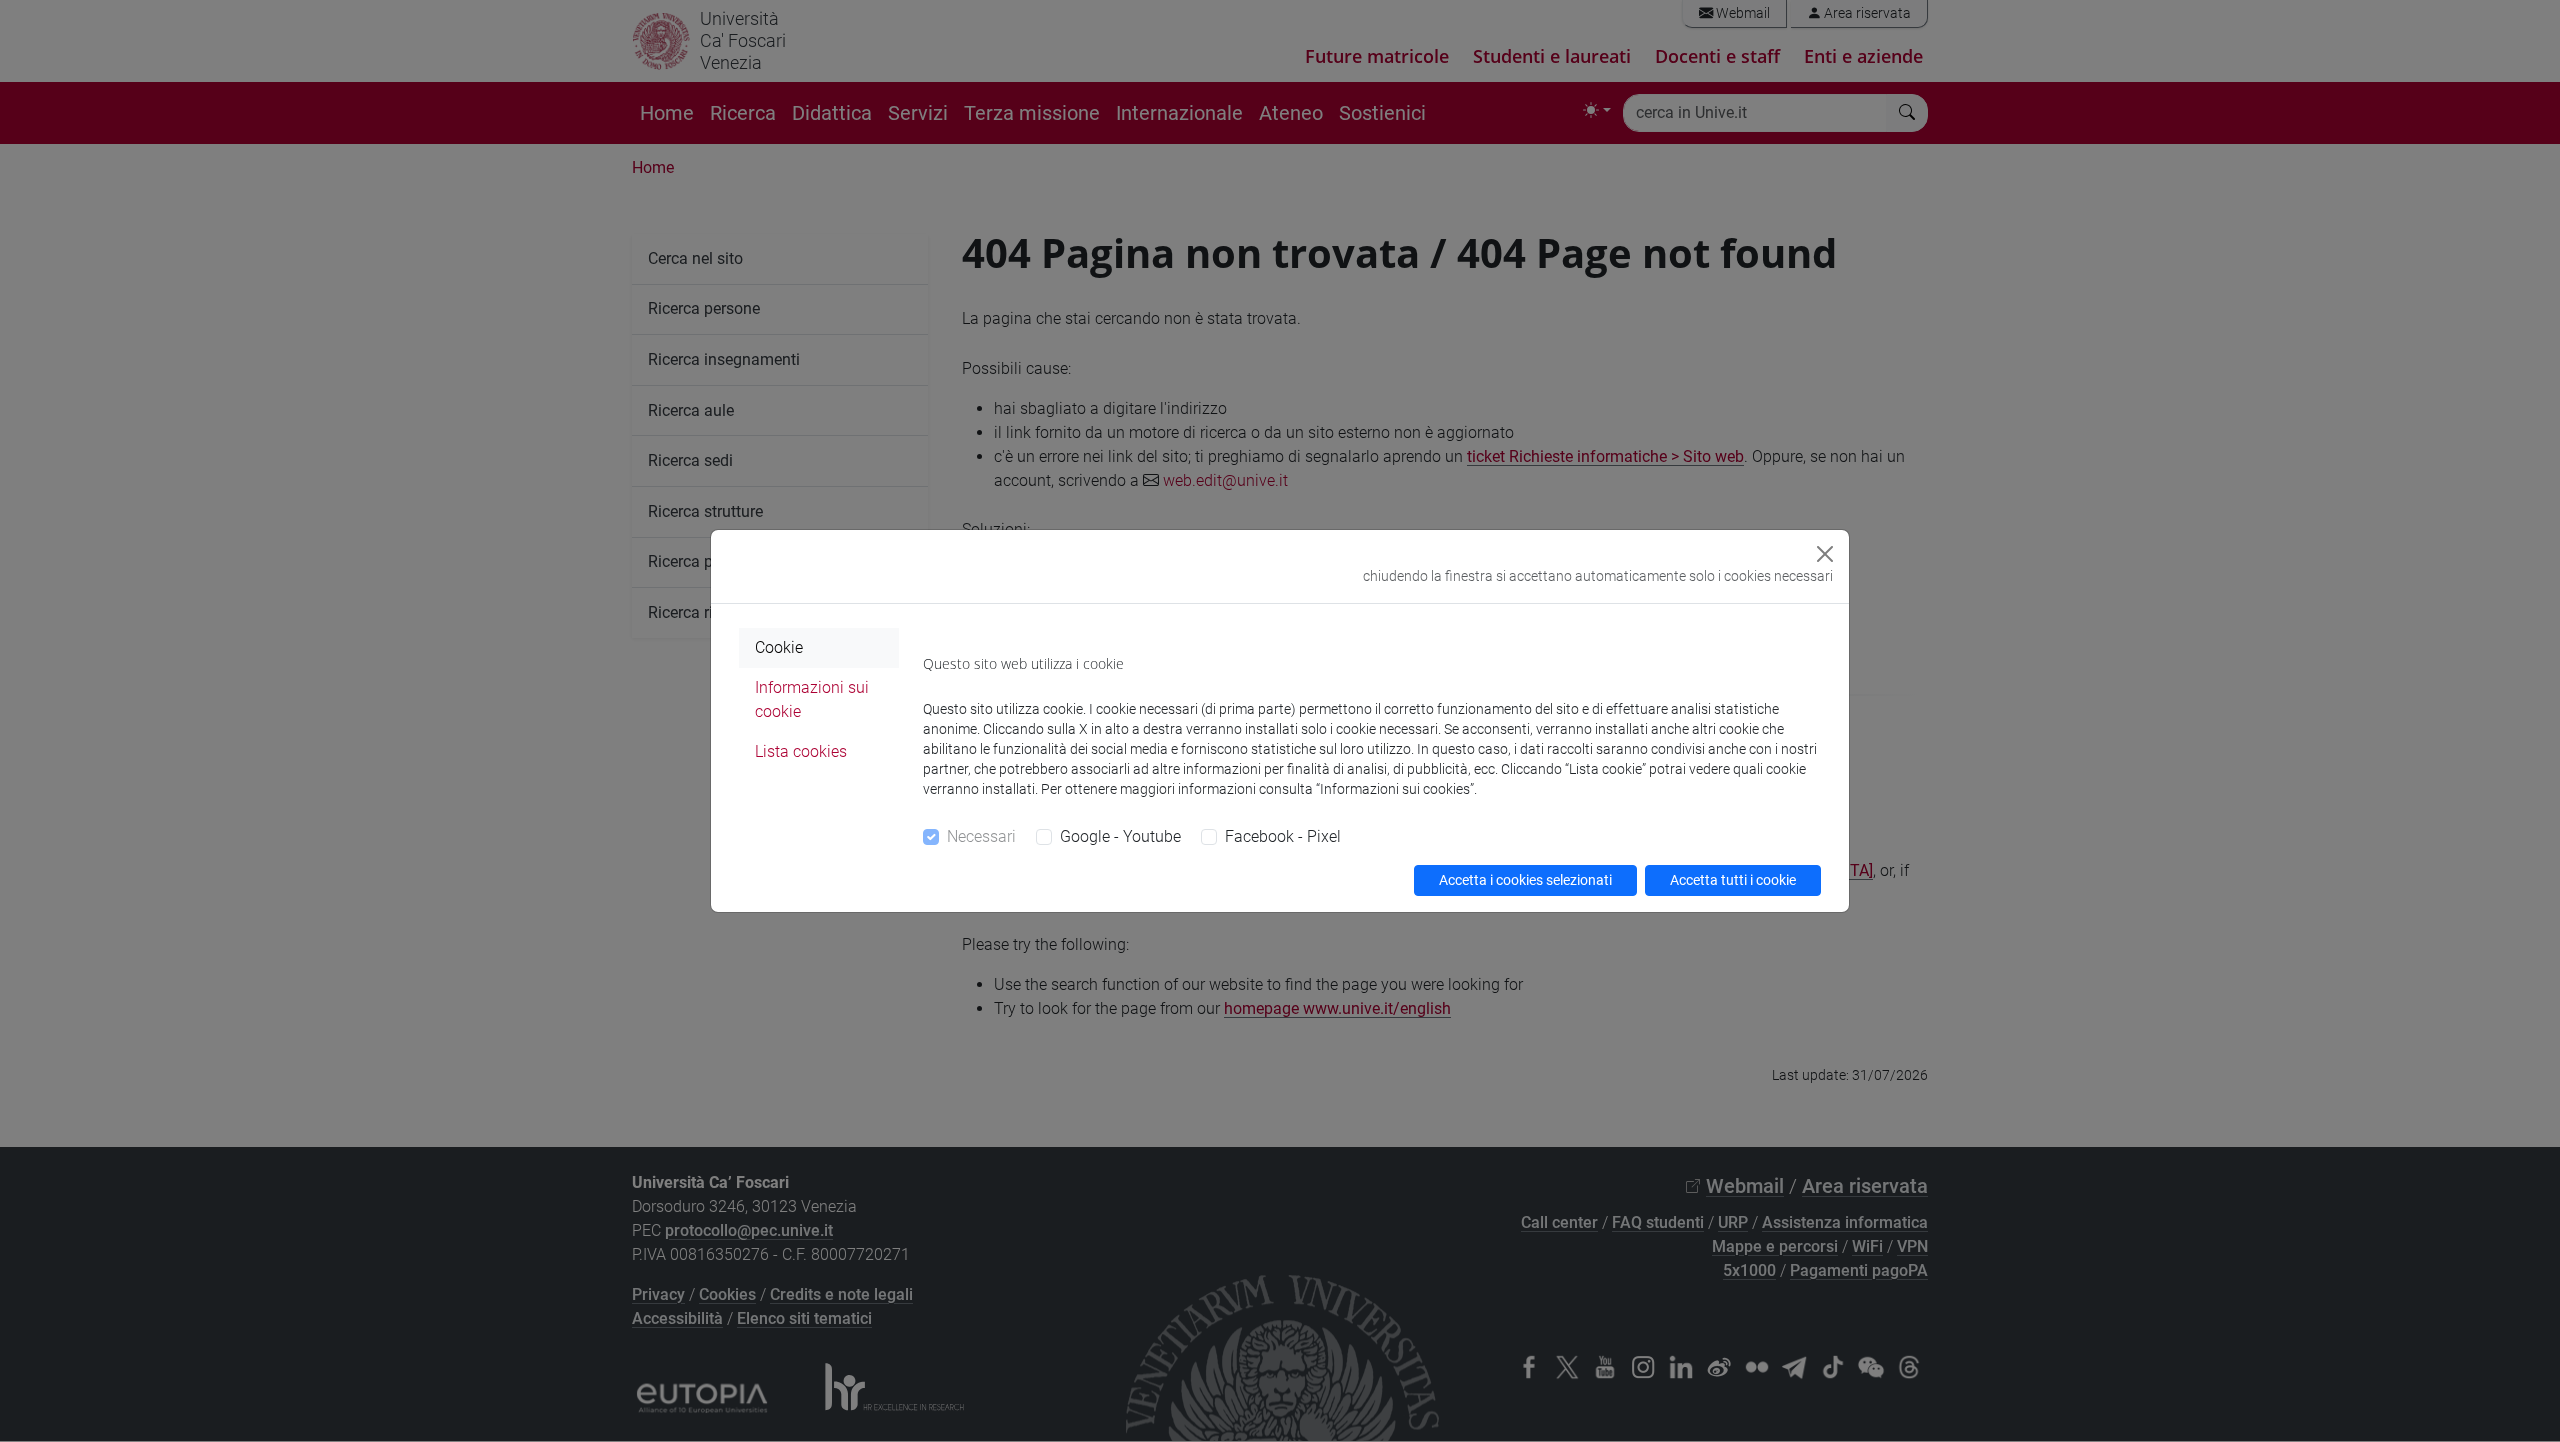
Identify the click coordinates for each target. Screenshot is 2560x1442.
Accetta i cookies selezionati (1525, 880)
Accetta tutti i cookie (1733, 880)
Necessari (981, 836)
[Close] (1825, 554)
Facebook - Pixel (1283, 836)
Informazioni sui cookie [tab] (812, 699)
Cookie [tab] (779, 647)
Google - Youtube (1120, 836)
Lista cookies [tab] (801, 751)
